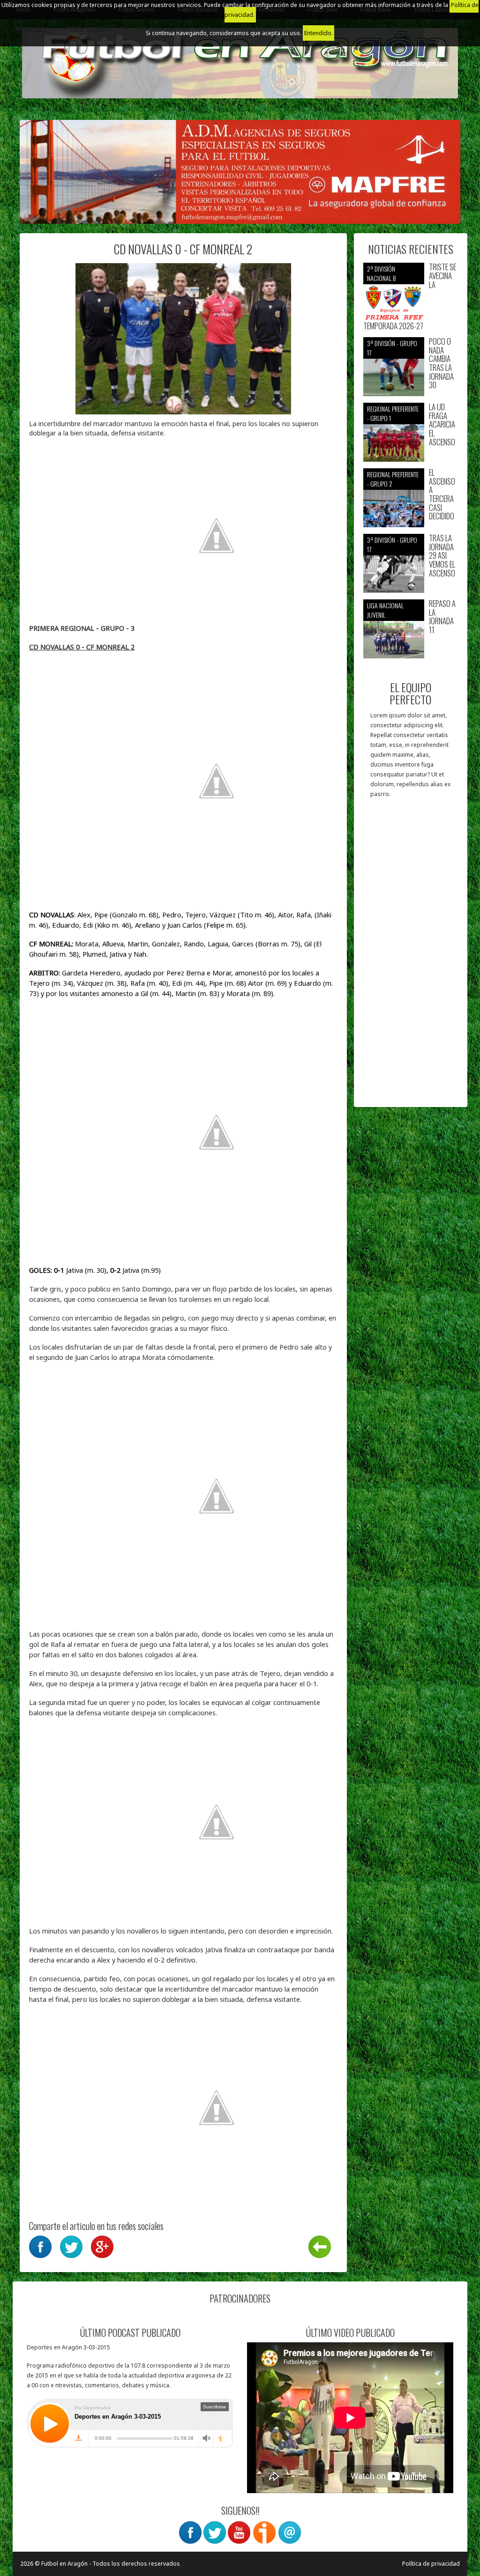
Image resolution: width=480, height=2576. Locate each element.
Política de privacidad (431, 2564)
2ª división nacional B (381, 273)
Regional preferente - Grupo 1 (393, 413)
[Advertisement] (411, 957)
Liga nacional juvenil (385, 610)
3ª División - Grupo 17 (392, 348)
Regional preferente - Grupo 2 (393, 479)
